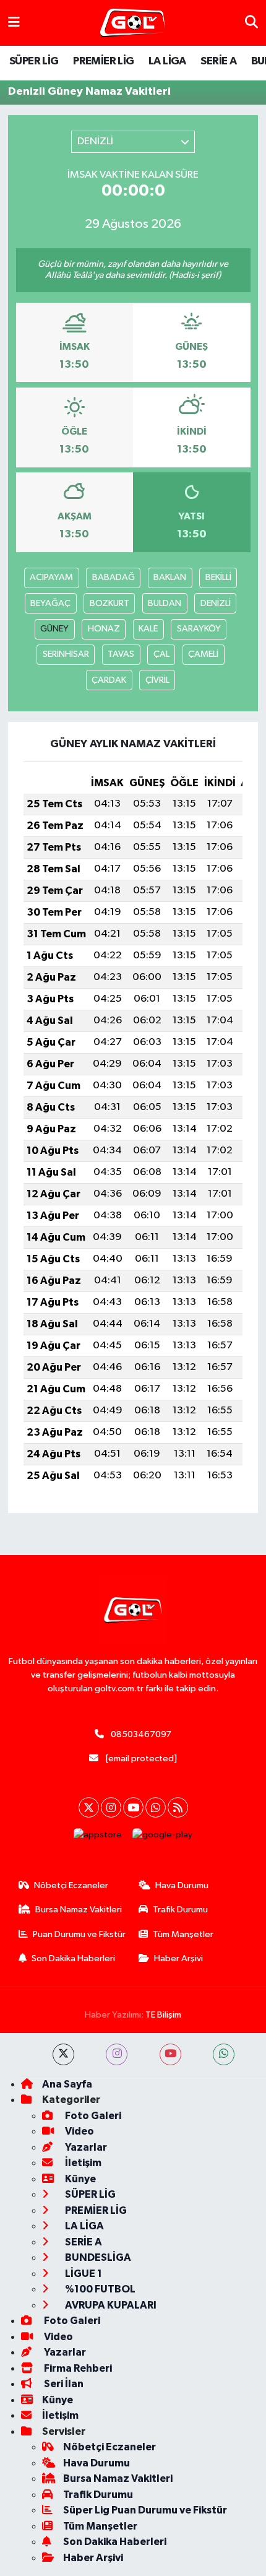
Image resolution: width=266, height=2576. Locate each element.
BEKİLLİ (218, 577)
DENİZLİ (216, 603)
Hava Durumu (182, 1885)
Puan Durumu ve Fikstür (79, 1934)
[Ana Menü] (14, 23)
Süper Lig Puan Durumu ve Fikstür (145, 2510)
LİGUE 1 (83, 2274)
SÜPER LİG (34, 61)
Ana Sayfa (67, 2084)
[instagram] (117, 2054)
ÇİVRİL (157, 680)
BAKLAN (170, 577)
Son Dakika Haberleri (73, 1958)
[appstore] (98, 1838)
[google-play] (163, 1838)
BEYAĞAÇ (50, 603)
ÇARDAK (109, 680)
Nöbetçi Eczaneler (71, 1885)
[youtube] (170, 2054)
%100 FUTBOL (99, 2289)
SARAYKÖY (199, 629)
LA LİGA (167, 61)
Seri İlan (63, 2384)
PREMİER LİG (103, 61)
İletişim (82, 2163)
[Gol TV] (133, 23)
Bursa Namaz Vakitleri (79, 1910)
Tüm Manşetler (183, 1934)
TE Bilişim (163, 2015)
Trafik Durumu (180, 1910)
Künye (79, 2179)
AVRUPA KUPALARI (110, 2305)
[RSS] (178, 1807)
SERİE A (218, 61)
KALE (148, 629)
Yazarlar (85, 2147)
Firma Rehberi (77, 2368)
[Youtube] (133, 1807)
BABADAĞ (114, 577)
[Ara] (251, 23)
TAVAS (121, 654)
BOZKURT (109, 603)
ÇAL (161, 654)
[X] (89, 1807)
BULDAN (165, 603)
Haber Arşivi (178, 1958)
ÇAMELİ (203, 654)
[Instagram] (111, 1807)
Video (79, 2131)
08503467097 (141, 1734)
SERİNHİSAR (66, 654)
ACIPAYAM (51, 577)
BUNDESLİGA (97, 2257)
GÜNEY (54, 629)
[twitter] (63, 2054)
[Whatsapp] (156, 1807)
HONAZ (104, 629)
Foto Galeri (92, 2116)
